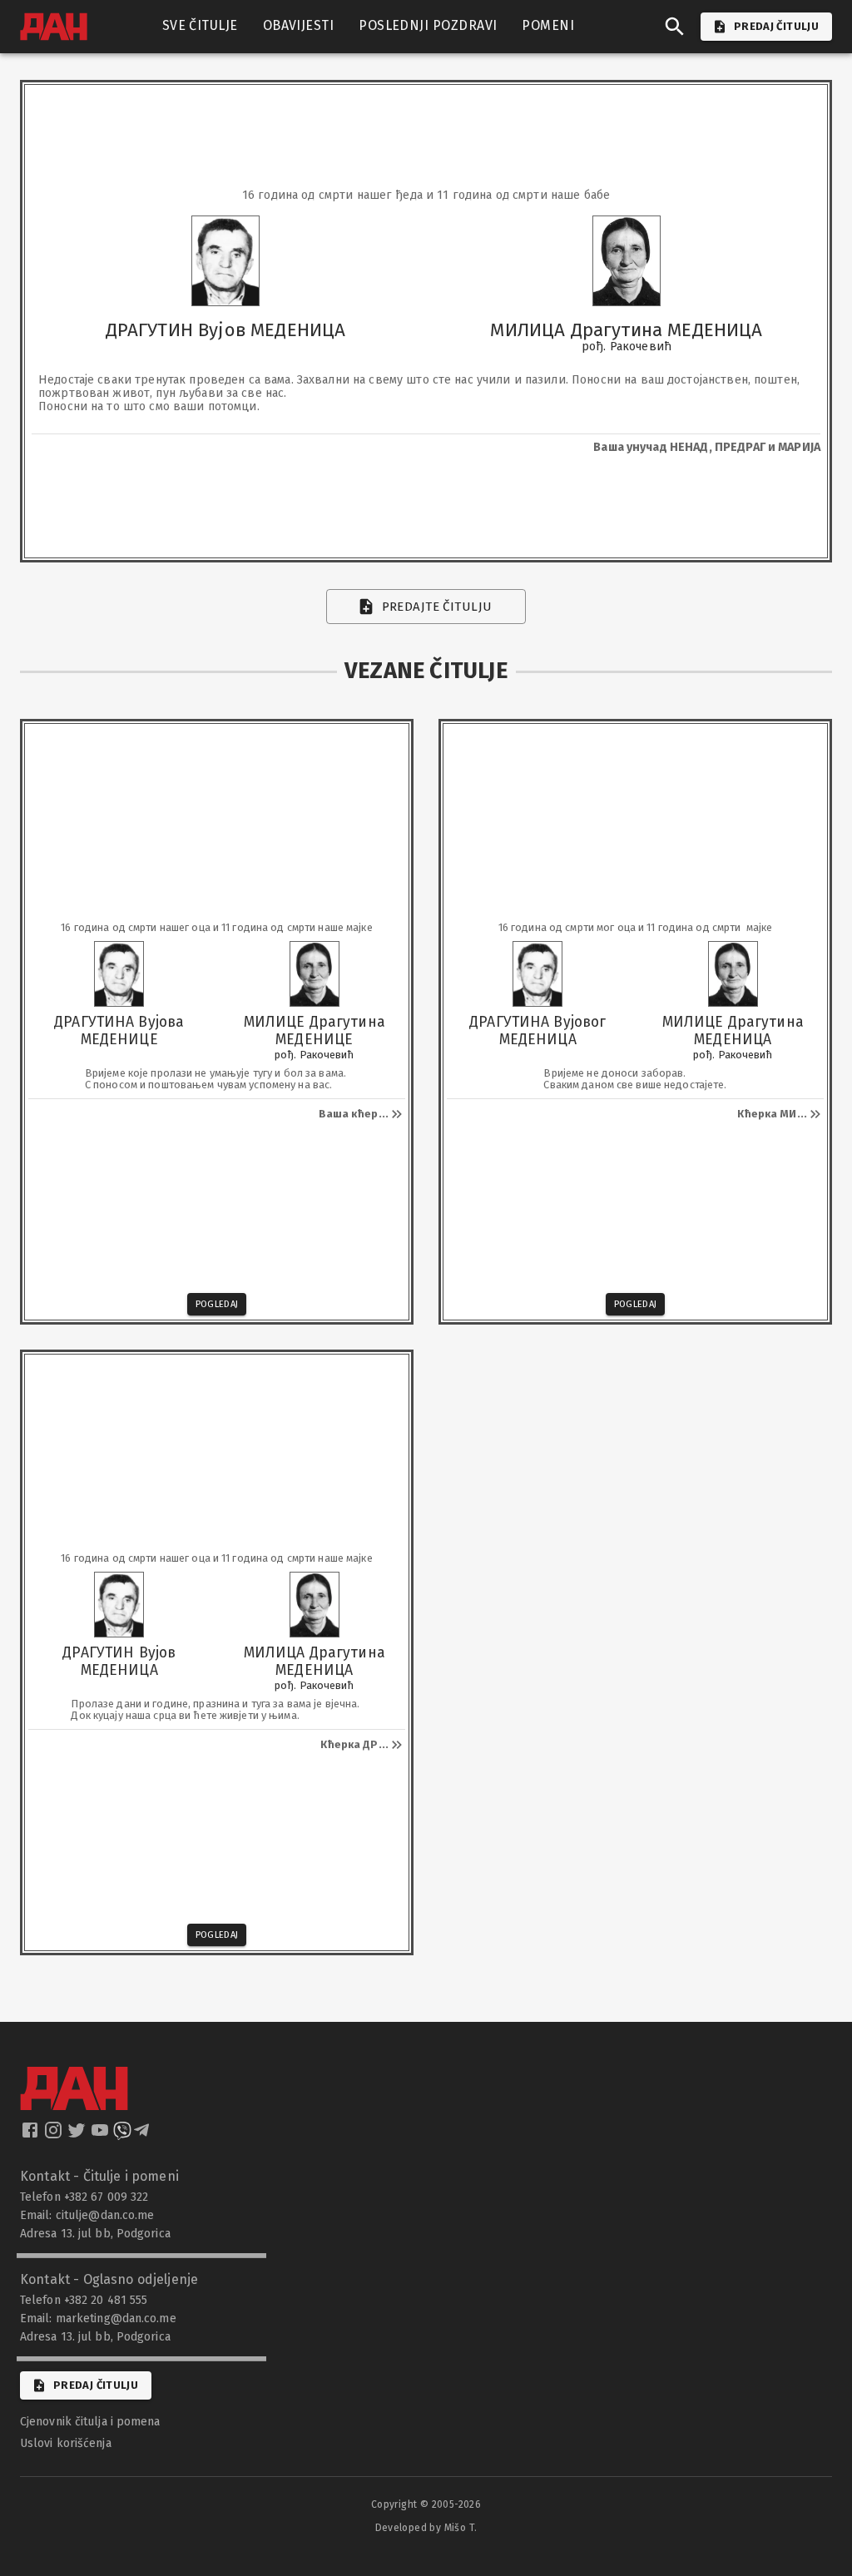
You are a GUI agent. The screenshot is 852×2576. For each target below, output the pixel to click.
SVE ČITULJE (200, 25)
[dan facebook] (32, 2135)
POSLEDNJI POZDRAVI (428, 25)
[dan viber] (122, 2135)
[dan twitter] (78, 2135)
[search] (675, 27)
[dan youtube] (102, 2135)
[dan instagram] (55, 2135)
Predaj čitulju (96, 2385)
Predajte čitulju (437, 607)
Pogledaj (217, 1304)
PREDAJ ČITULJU (776, 26)
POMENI (548, 25)
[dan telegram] (143, 2135)
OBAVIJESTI (299, 25)
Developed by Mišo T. (426, 2528)
